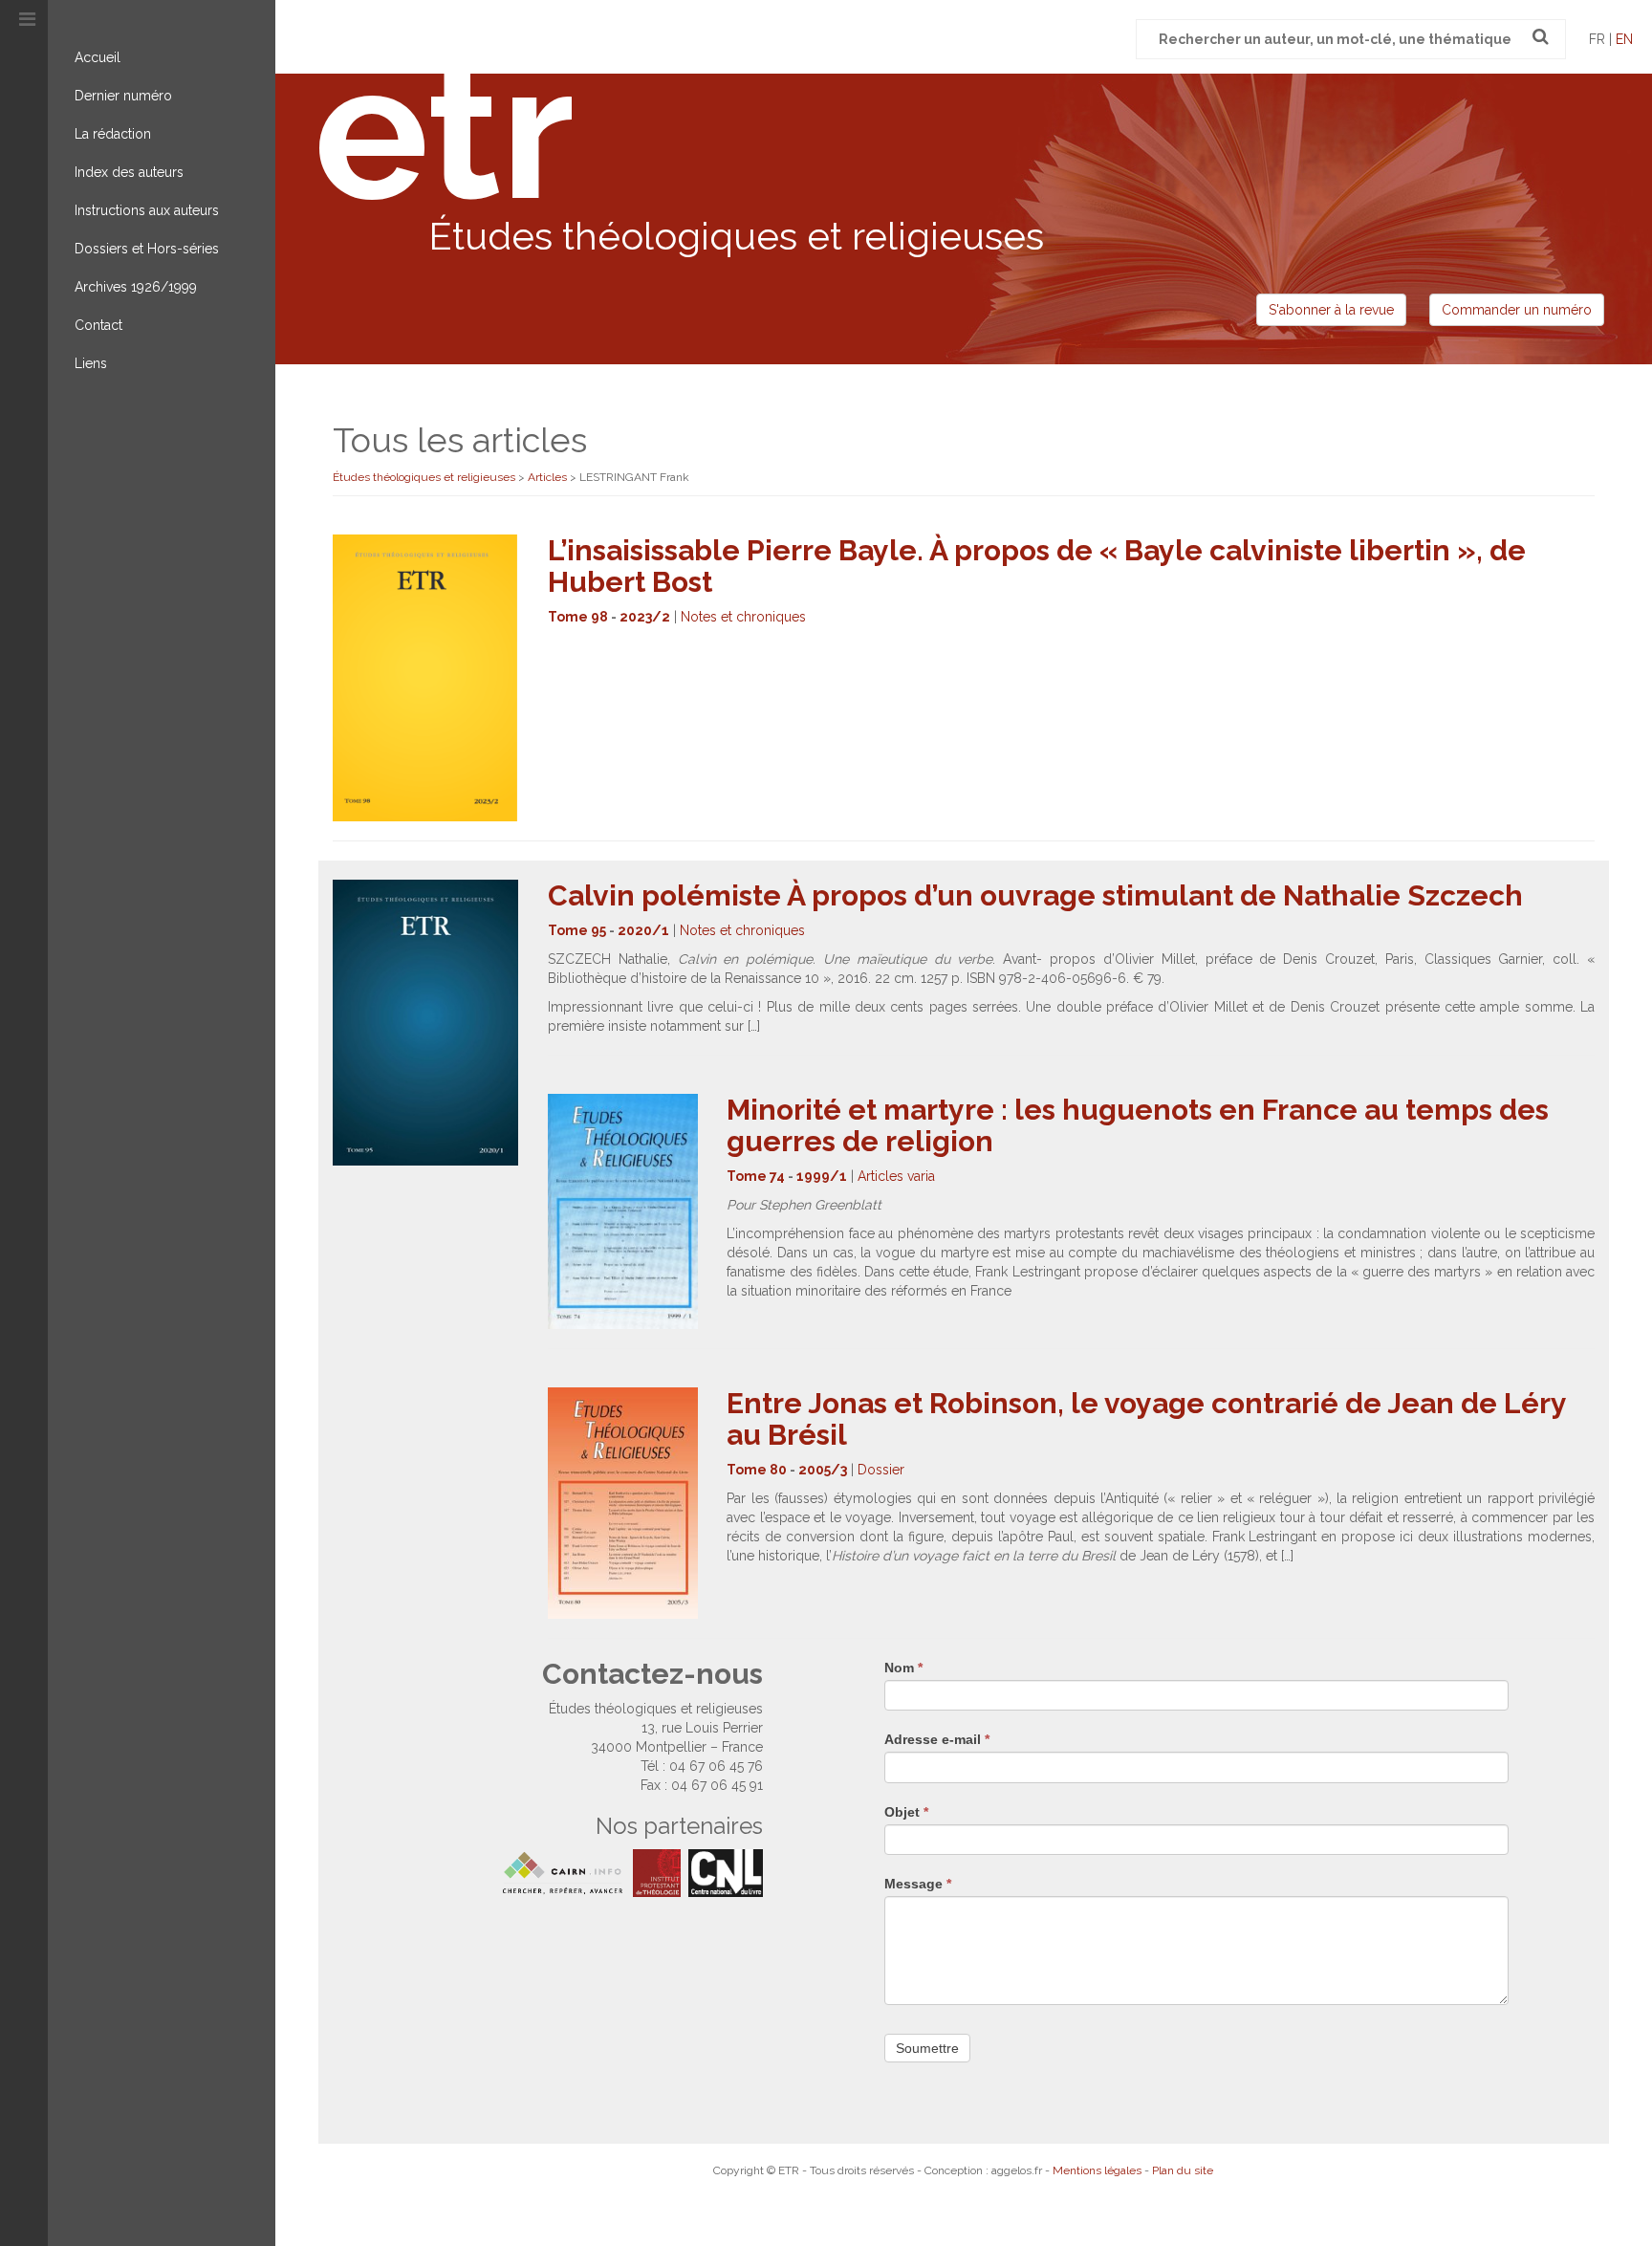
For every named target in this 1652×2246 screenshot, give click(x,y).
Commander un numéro (1517, 310)
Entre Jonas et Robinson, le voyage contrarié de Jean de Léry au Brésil (1146, 1419)
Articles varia (896, 1176)
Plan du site (1183, 2170)
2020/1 (643, 930)
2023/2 (645, 617)
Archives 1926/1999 (136, 287)
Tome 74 (756, 1176)
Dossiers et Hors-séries (147, 249)
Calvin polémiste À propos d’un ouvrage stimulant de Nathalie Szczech (1035, 895)
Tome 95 (577, 930)
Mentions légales (1097, 2170)
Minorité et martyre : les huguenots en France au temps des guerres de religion (1138, 1125)
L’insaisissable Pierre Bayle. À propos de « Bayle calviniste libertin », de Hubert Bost (1037, 566)
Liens (91, 363)
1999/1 (822, 1176)
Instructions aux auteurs (147, 210)
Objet (906, 1812)
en (1624, 39)
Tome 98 (578, 617)
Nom (903, 1668)
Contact (98, 325)
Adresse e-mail (937, 1739)
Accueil (98, 57)
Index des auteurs (129, 172)
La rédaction (113, 134)
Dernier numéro (123, 96)
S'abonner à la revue (1331, 310)
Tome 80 (757, 1470)
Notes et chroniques (743, 617)
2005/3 (823, 1470)
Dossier (881, 1470)
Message (918, 1884)
